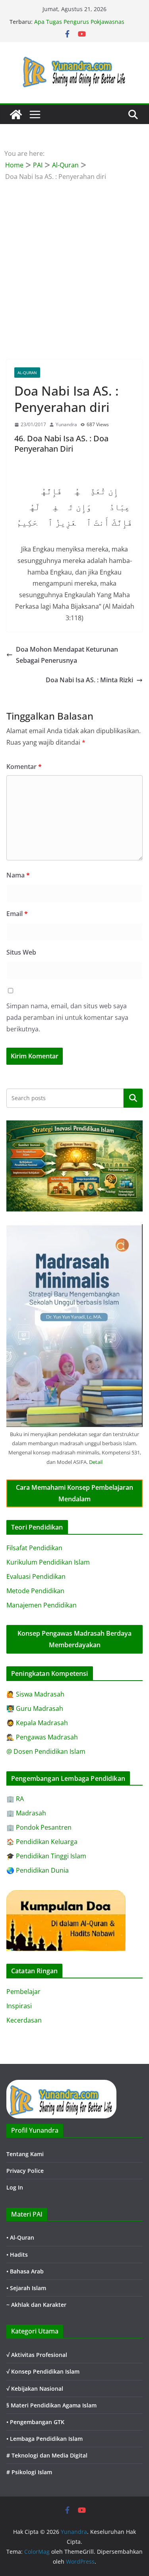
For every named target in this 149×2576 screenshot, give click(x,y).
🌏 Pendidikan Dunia (38, 1870)
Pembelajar (23, 1992)
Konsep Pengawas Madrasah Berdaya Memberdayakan (74, 1639)
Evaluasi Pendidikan (36, 1576)
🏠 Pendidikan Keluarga (42, 1842)
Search (133, 1098)
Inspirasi (19, 2006)
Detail (96, 1462)
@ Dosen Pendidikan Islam (46, 1751)
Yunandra (66, 424)
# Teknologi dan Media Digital (47, 2455)
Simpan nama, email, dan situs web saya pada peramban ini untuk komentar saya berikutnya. (67, 1017)
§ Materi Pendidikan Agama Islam (51, 2405)
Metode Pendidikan (35, 1591)
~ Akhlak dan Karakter (36, 2305)
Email (17, 914)
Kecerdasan (24, 2020)
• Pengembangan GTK (35, 2422)
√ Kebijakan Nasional (35, 2389)
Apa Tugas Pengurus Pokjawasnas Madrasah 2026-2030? (79, 26)
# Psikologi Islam (29, 2472)
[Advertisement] (74, 261)
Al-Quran (27, 373)
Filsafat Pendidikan (34, 1548)
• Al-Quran (20, 2237)
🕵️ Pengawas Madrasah (42, 1737)
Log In (15, 2187)
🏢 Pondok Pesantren (39, 1827)
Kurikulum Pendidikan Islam (48, 1562)
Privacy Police (25, 2171)
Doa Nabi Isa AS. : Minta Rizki (89, 680)
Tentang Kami (25, 2154)
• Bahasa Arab (25, 2271)
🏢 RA (15, 1799)
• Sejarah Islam (26, 2288)
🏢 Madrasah (26, 1813)
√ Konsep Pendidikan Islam (43, 2371)
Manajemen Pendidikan (42, 1605)
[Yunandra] (16, 115)
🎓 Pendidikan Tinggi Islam (46, 1856)
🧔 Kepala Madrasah (37, 1723)
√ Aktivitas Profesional (37, 2355)
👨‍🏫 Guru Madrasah (35, 1708)
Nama (18, 875)
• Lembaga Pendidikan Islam (45, 2439)
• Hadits (17, 2255)
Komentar (24, 767)
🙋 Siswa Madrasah (35, 1694)
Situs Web (21, 952)
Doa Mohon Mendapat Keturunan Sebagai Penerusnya (67, 655)
